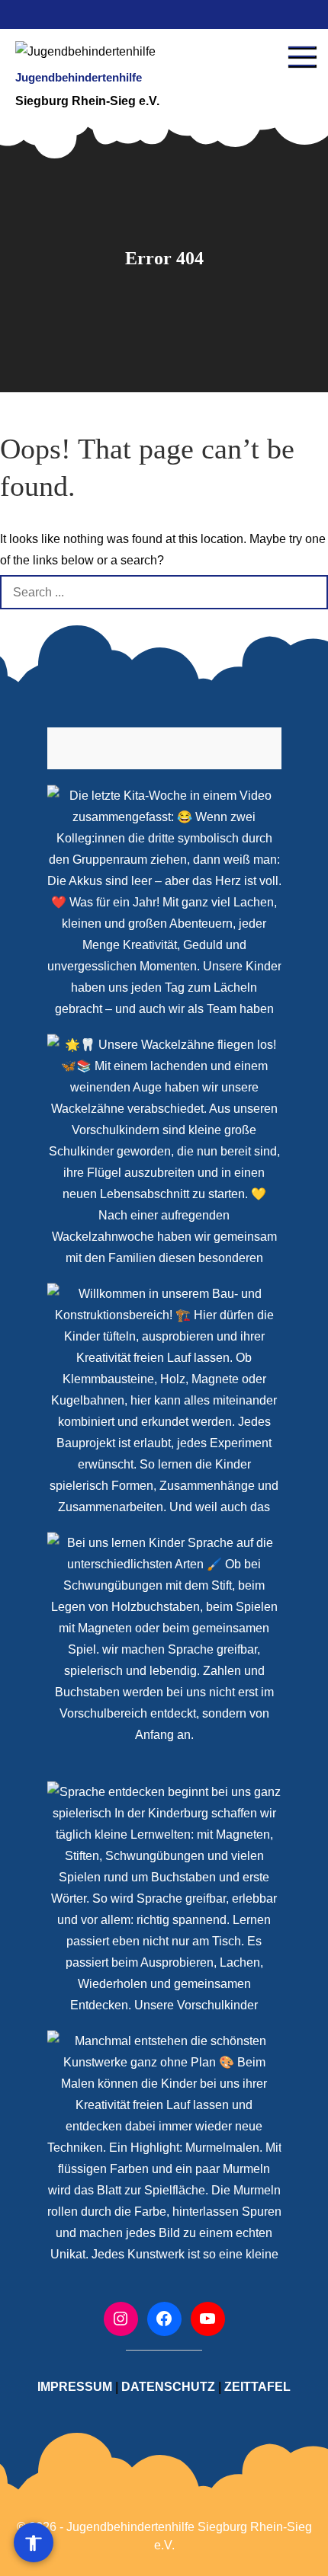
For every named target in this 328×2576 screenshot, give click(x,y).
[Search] (311, 592)
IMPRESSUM (75, 2387)
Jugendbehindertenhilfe (79, 77)
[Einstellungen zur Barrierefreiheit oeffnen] (34, 2542)
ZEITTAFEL (257, 2387)
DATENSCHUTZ (168, 2387)
